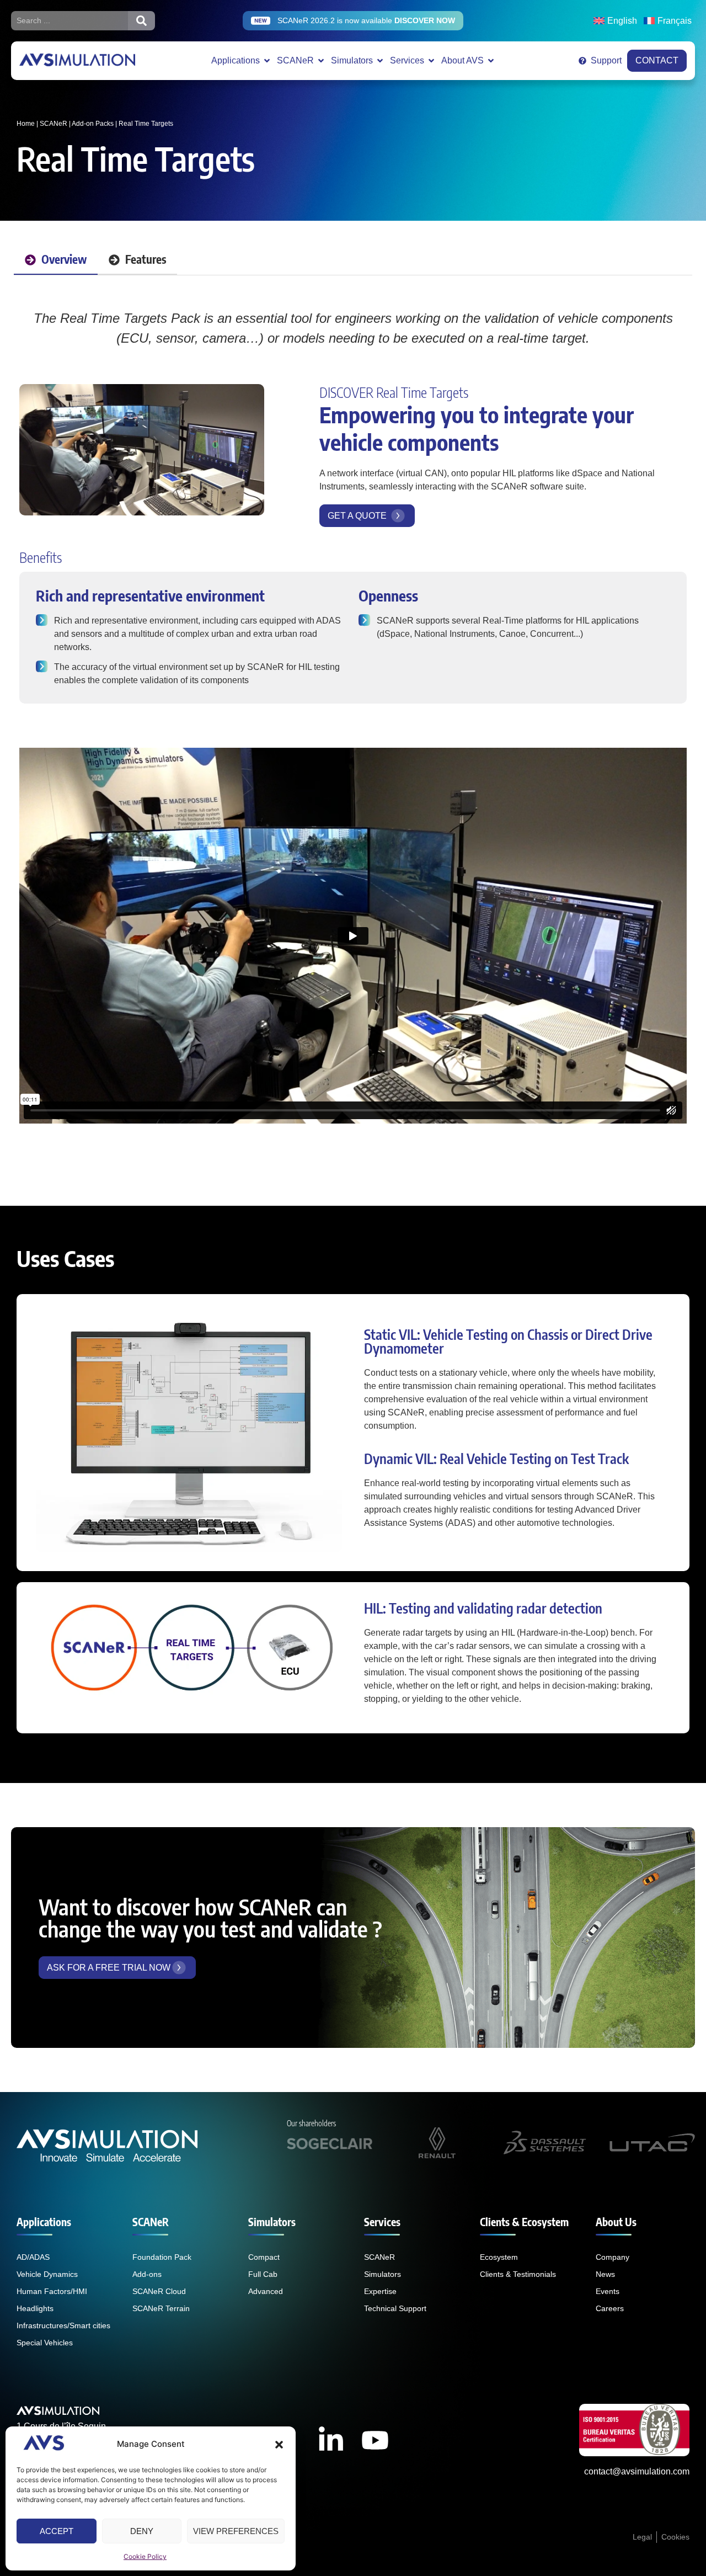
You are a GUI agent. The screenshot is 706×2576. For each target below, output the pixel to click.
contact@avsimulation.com (637, 2471)
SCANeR (54, 124)
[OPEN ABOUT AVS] (491, 61)
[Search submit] (141, 21)
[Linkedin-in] (331, 2440)
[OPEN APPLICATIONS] (267, 61)
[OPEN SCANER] (321, 61)
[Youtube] (375, 2440)
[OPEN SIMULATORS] (380, 61)
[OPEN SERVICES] (431, 61)
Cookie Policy (145, 2556)
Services (382, 2222)
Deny (142, 2531)
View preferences (236, 2531)
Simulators (272, 2222)
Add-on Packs (93, 124)
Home (26, 124)
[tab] (56, 260)
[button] (279, 2445)
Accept (57, 2531)
